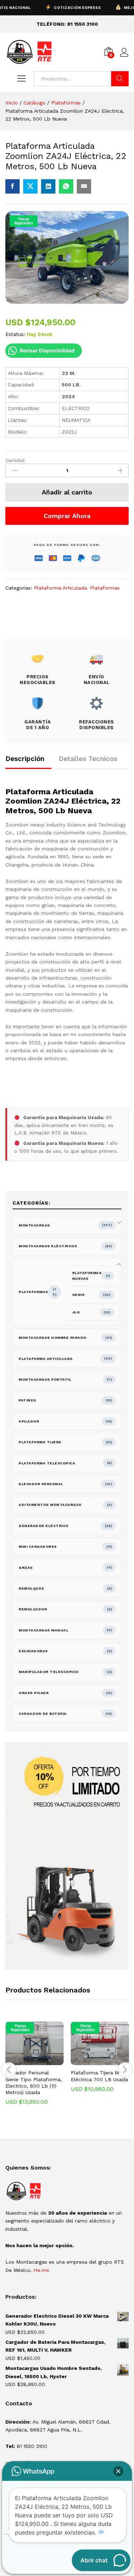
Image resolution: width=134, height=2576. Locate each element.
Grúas (26, 1568)
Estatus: (15, 334)
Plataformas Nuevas (87, 1276)
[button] (26, 2061)
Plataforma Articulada (60, 588)
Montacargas (34, 1225)
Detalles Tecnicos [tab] (88, 759)
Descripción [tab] (25, 759)
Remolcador (33, 1609)
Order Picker (34, 1693)
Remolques (31, 1588)
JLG (76, 1312)
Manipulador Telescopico (49, 1672)
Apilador (29, 1421)
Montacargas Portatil (45, 1379)
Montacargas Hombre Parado (53, 1338)
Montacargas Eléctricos (48, 1246)
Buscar (120, 79)
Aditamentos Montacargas (50, 1505)
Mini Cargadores (38, 1546)
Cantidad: (15, 460)
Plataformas (105, 588)
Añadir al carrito (67, 492)
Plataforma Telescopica (47, 1463)
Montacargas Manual (43, 1630)
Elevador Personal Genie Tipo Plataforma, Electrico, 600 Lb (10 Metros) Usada (34, 2082)
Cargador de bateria (43, 1714)
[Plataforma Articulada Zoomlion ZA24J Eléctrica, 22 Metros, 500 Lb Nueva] (13, 186)
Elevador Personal (41, 1484)
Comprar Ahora (67, 516)
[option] (34, 2068)
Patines (27, 1400)
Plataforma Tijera (40, 1442)
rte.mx (41, 2270)
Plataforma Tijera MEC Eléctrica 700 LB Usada (99, 2076)
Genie (79, 1295)
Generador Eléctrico (44, 1526)
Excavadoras (33, 1651)
